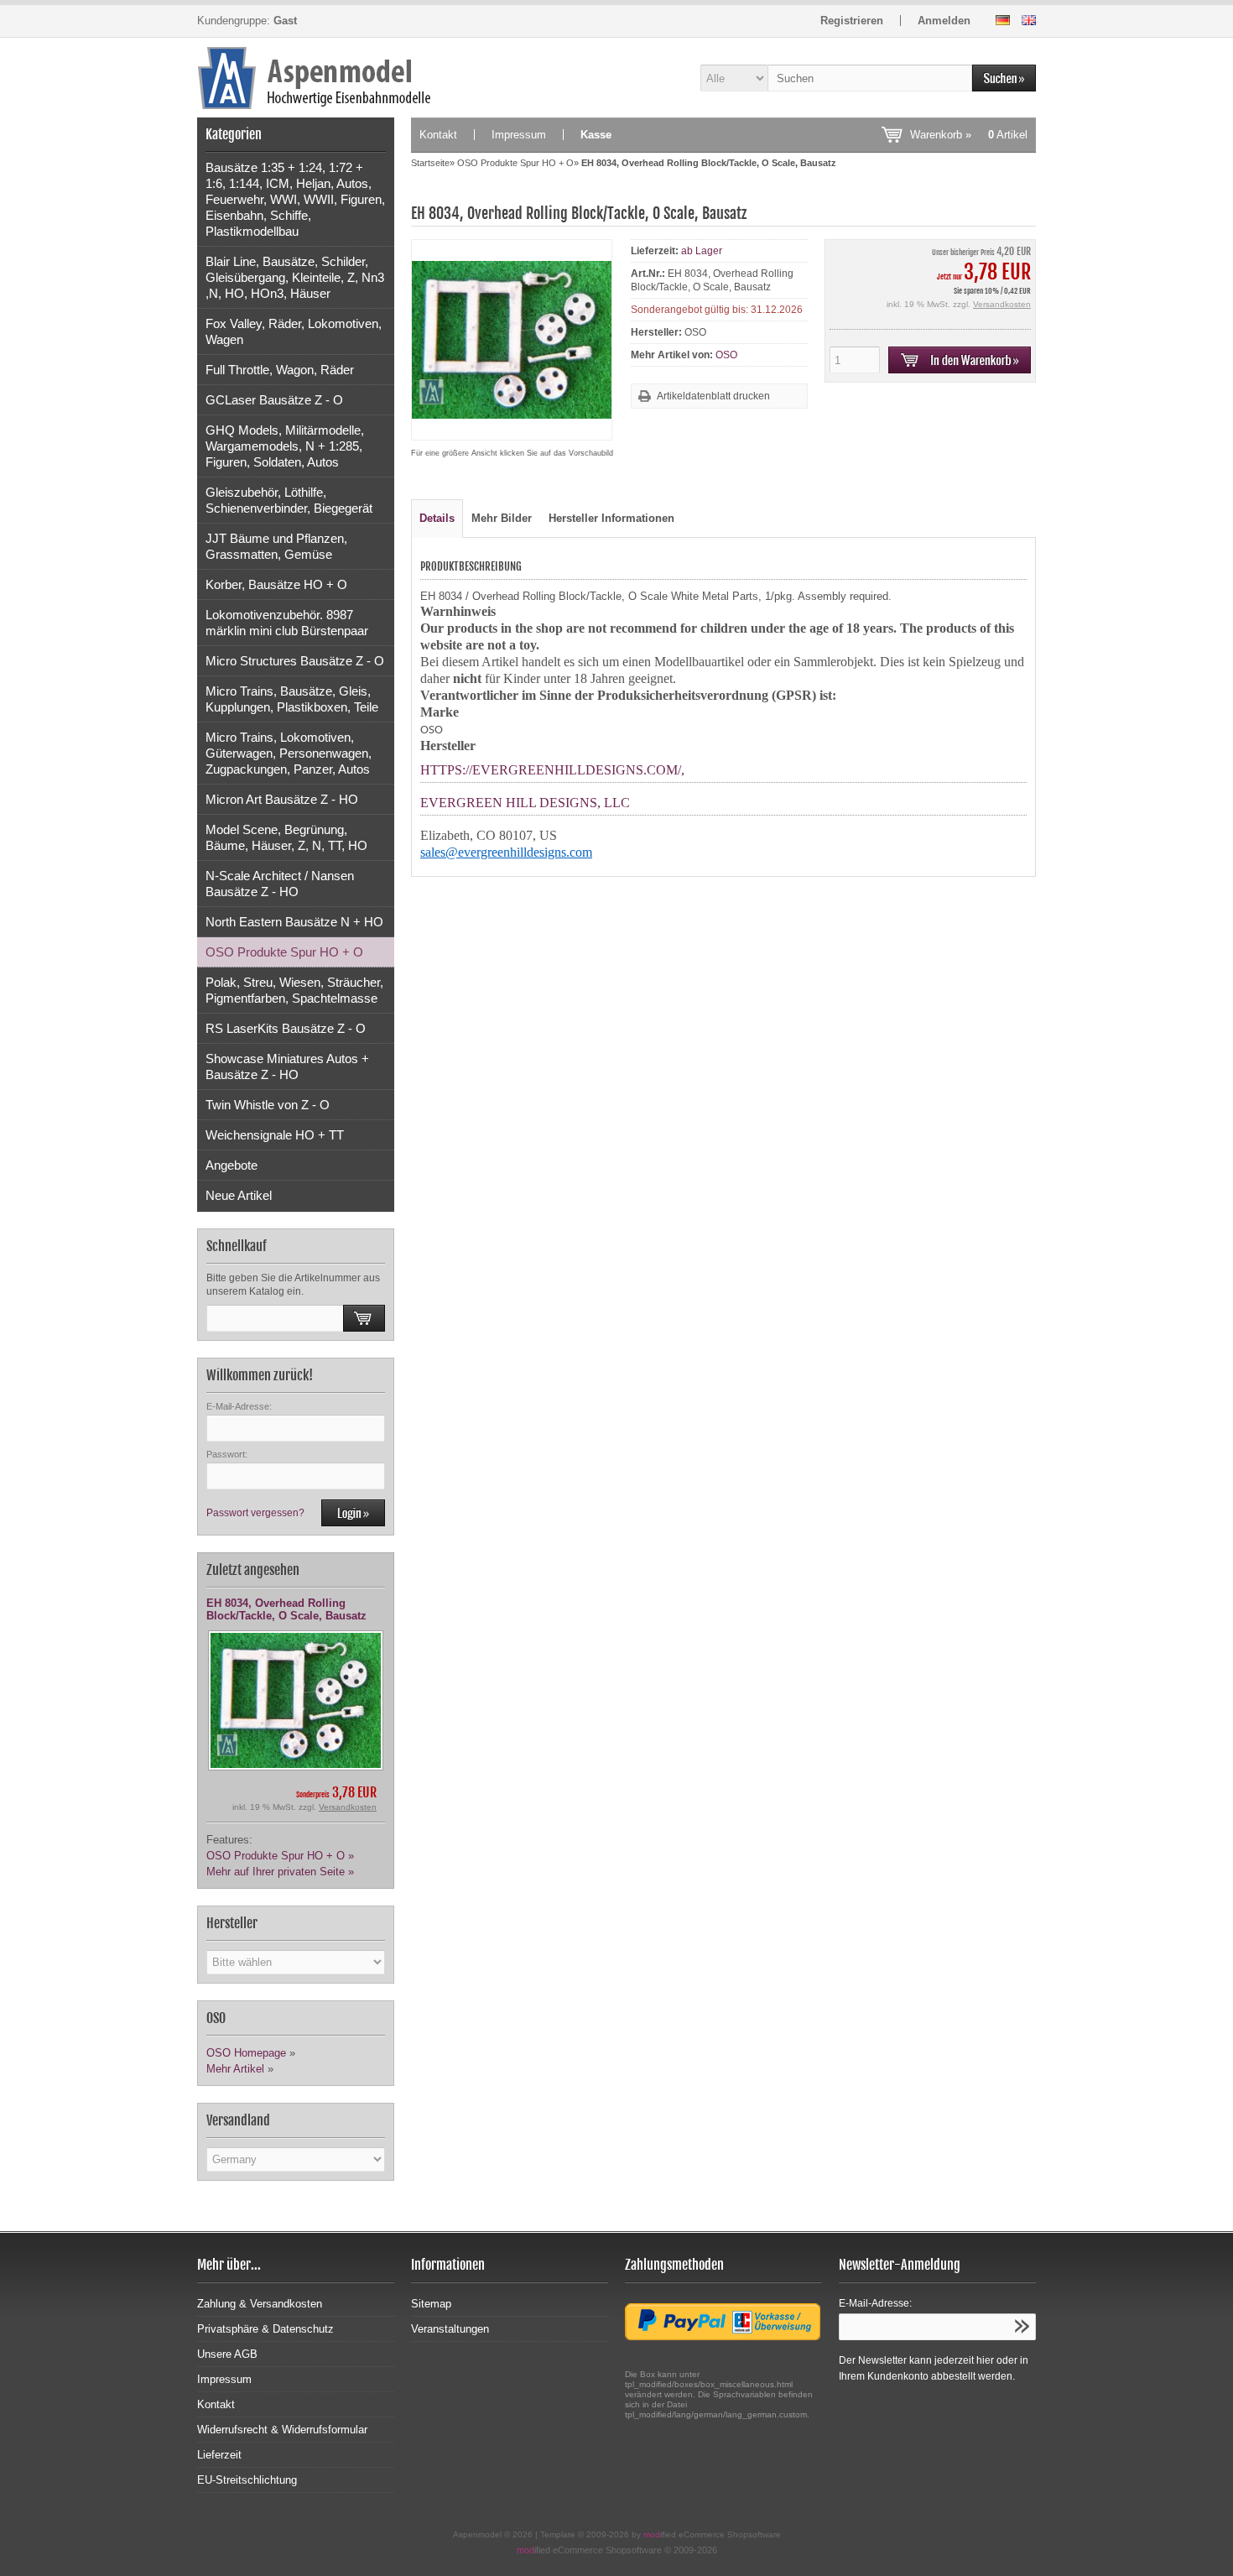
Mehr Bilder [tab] (502, 518)
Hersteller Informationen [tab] (611, 518)
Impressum (519, 135)
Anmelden (944, 21)
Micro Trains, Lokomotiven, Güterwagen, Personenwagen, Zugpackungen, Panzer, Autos (289, 753)
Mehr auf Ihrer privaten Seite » (280, 1872)
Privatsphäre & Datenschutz (265, 2329)
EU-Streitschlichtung (247, 2480)
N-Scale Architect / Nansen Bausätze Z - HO (280, 884)
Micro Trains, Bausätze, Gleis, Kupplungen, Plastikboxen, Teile (292, 699)
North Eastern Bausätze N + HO (294, 922)
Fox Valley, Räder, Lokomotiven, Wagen (294, 331)
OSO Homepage (246, 2053)
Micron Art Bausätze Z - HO (282, 799)
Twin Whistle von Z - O (268, 1105)
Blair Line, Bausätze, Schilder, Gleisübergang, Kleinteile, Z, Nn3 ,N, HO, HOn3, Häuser (295, 277)
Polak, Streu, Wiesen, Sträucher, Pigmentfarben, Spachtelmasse (294, 990)
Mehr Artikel (235, 2069)
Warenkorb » (969, 135)
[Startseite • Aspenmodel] (296, 78)
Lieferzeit (219, 2455)
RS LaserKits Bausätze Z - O (286, 1028)
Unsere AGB (227, 2354)
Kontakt (438, 135)
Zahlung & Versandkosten (260, 2304)
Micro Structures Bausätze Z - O (295, 661)
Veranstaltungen (450, 2329)
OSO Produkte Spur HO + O (284, 952)
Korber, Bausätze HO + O (276, 584)
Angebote (232, 1165)
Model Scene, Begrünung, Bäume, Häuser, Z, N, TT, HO (286, 837)
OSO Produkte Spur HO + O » (280, 1856)
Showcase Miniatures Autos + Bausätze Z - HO (287, 1066)
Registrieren (852, 21)
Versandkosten (348, 1807)
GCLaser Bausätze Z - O (274, 400)
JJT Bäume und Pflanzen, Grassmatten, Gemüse (276, 546)
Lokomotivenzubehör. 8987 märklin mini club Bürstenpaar (287, 623)
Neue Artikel (239, 1195)
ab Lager (702, 251)
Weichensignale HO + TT (275, 1135)
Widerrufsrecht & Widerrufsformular (282, 2430)
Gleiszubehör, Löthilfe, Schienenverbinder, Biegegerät (289, 500)
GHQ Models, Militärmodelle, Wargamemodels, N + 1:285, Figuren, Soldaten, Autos (285, 446)
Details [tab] (437, 518)
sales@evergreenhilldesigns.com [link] (506, 852)
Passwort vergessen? (255, 1513)
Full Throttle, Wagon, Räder (280, 370)
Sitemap (431, 2304)
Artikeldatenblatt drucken (713, 396)
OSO (726, 355)
